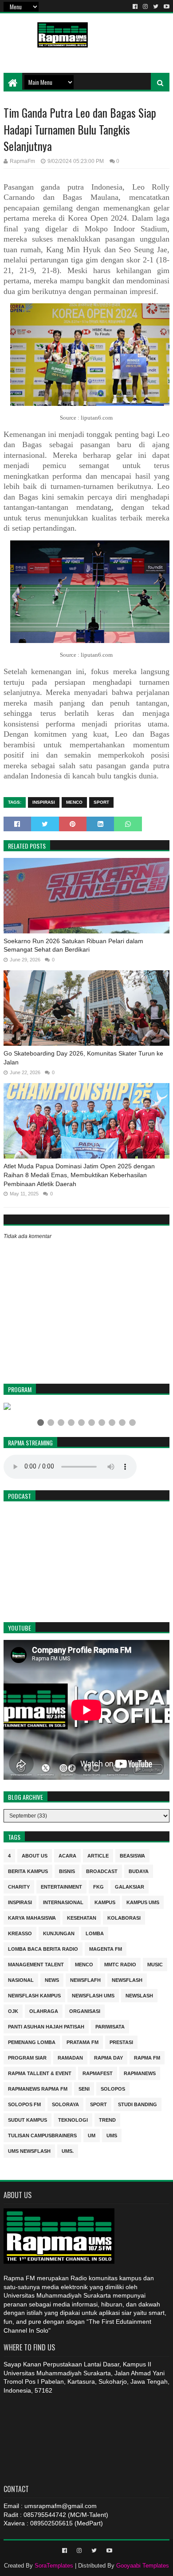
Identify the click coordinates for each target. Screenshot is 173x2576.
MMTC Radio (120, 1964)
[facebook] (135, 7)
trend (107, 2119)
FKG (98, 1886)
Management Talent (36, 1964)
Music (155, 1964)
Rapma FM (147, 2057)
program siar (27, 2057)
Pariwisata (110, 2026)
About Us (35, 1855)
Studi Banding (138, 2104)
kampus (105, 1902)
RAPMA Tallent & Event (40, 2073)
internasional (63, 1902)
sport (101, 802)
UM (92, 2135)
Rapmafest (98, 2073)
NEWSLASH (139, 1995)
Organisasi (85, 2010)
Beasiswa (132, 1855)
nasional (21, 1979)
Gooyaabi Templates (143, 2566)
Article (98, 1855)
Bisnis (67, 1871)
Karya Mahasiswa (32, 1917)
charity (19, 1886)
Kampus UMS (143, 1902)
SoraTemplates (54, 2566)
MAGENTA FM (106, 1948)
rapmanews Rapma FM (38, 2088)
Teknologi (73, 2119)
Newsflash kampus (34, 1995)
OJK (13, 2010)
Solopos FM (24, 2104)
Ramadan (70, 2057)
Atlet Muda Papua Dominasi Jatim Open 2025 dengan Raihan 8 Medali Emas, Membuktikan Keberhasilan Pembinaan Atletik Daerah (79, 1175)
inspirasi (44, 802)
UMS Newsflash (29, 2150)
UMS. (68, 2150)
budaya (139, 1871)
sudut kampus (28, 2119)
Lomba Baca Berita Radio (43, 1948)
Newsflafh (85, 1979)
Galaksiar (130, 1886)
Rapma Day (108, 2057)
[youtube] (166, 7)
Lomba (95, 1933)
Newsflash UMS (93, 1995)
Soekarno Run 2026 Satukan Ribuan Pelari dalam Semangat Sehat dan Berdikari (73, 945)
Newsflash (127, 1979)
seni (84, 2088)
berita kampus (28, 1871)
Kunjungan (59, 1933)
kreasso (20, 1933)
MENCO (74, 802)
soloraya (65, 2104)
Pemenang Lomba (32, 2042)
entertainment (61, 1886)
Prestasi (121, 2042)
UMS (112, 2135)
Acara (67, 1855)
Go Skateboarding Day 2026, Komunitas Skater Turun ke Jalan (83, 1058)
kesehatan (82, 1917)
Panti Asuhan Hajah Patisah (46, 2026)
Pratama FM (83, 2042)
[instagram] (145, 7)
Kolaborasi (124, 1917)
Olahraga (44, 2010)
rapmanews (140, 2073)
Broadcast (102, 1871)
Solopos (113, 2088)
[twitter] (156, 7)
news (52, 1979)
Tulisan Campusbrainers (42, 2135)
